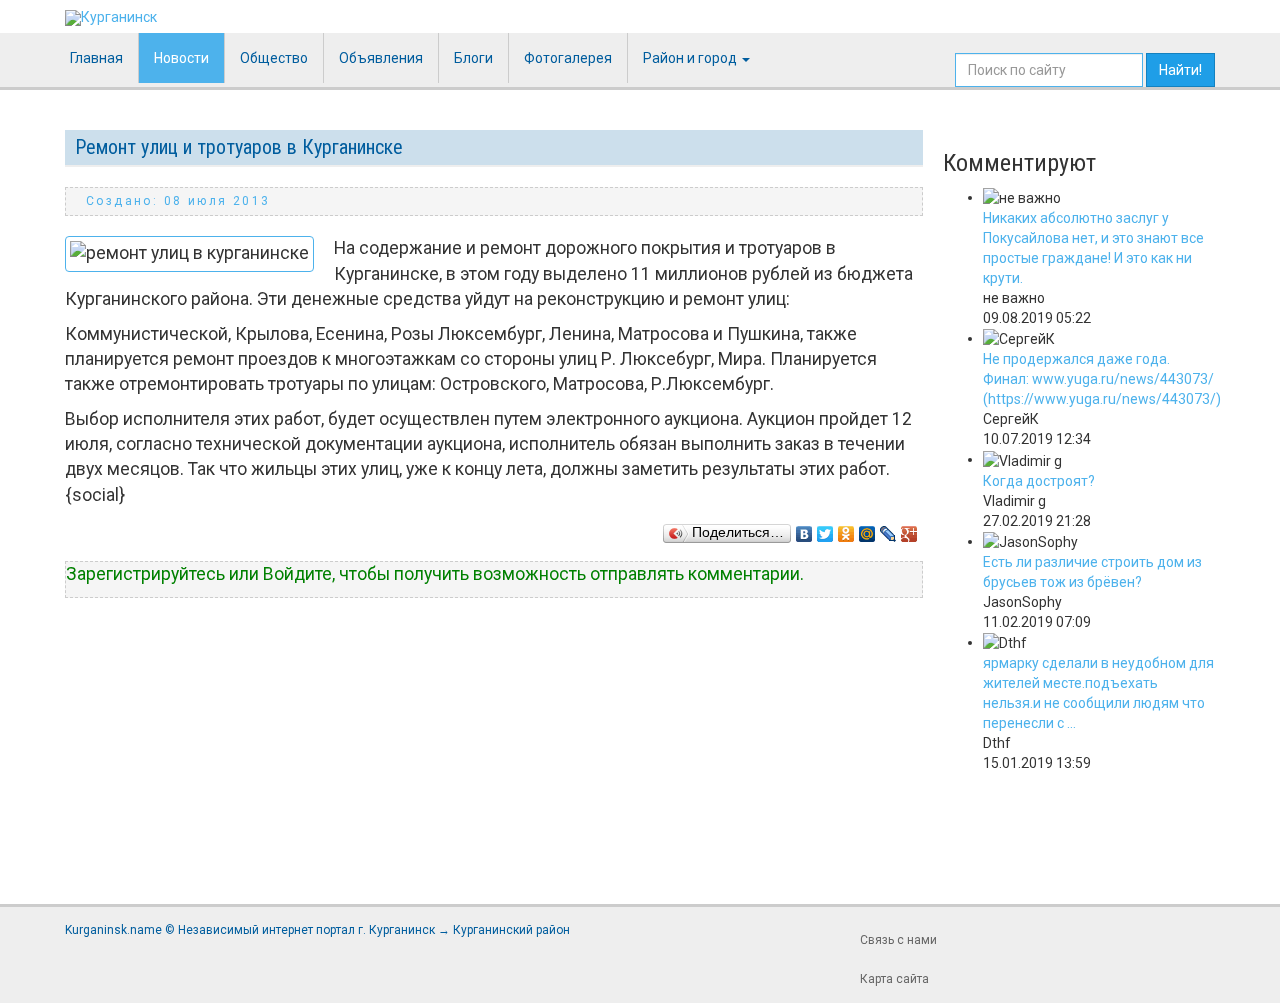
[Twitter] (825, 529)
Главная (96, 58)
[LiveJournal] (888, 529)
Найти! (1180, 70)
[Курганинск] (111, 18)
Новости (181, 58)
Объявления (381, 58)
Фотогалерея (568, 58)
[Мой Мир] (867, 529)
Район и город (691, 58)
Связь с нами (898, 940)
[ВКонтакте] (804, 529)
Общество (274, 58)
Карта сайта (894, 979)
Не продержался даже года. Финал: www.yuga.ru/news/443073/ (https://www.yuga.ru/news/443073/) (1102, 379)
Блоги (473, 58)
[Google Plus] (909, 529)
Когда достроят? (1039, 481)
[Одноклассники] (846, 529)
